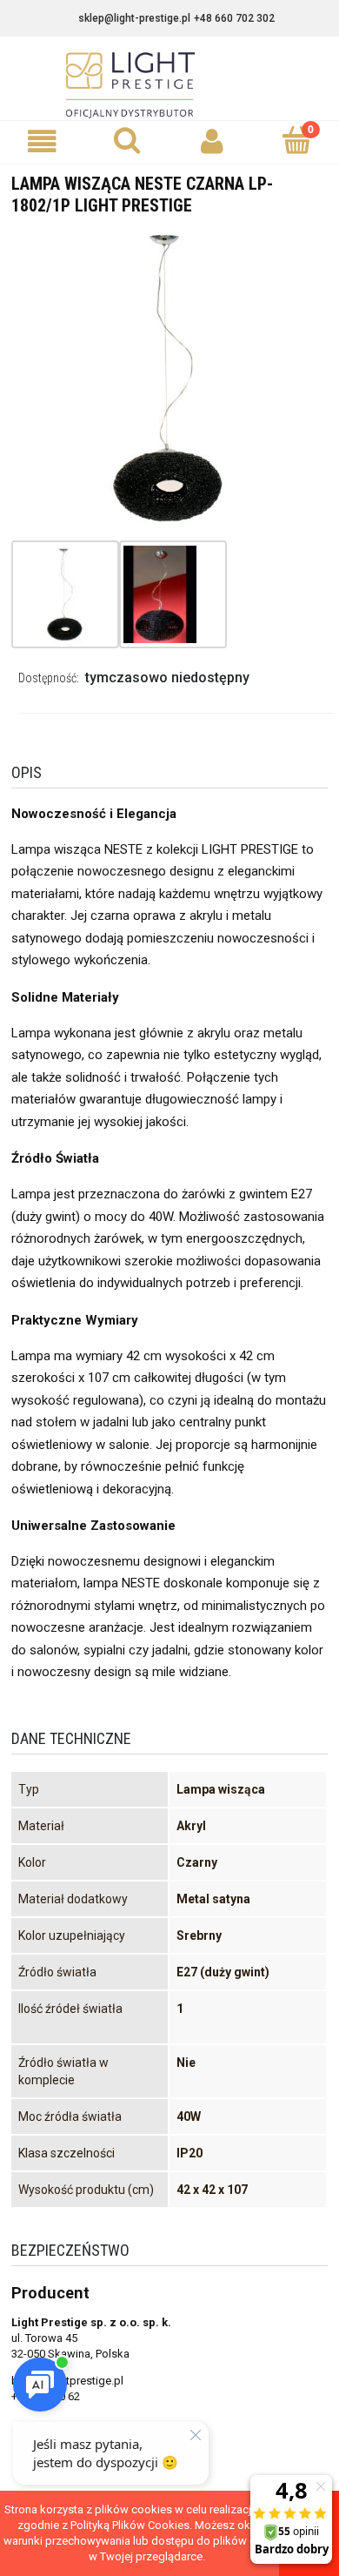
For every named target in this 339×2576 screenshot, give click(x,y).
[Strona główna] (169, 85)
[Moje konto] (212, 141)
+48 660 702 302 (234, 18)
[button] (43, 141)
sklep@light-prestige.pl (134, 18)
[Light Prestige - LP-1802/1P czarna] (65, 594)
